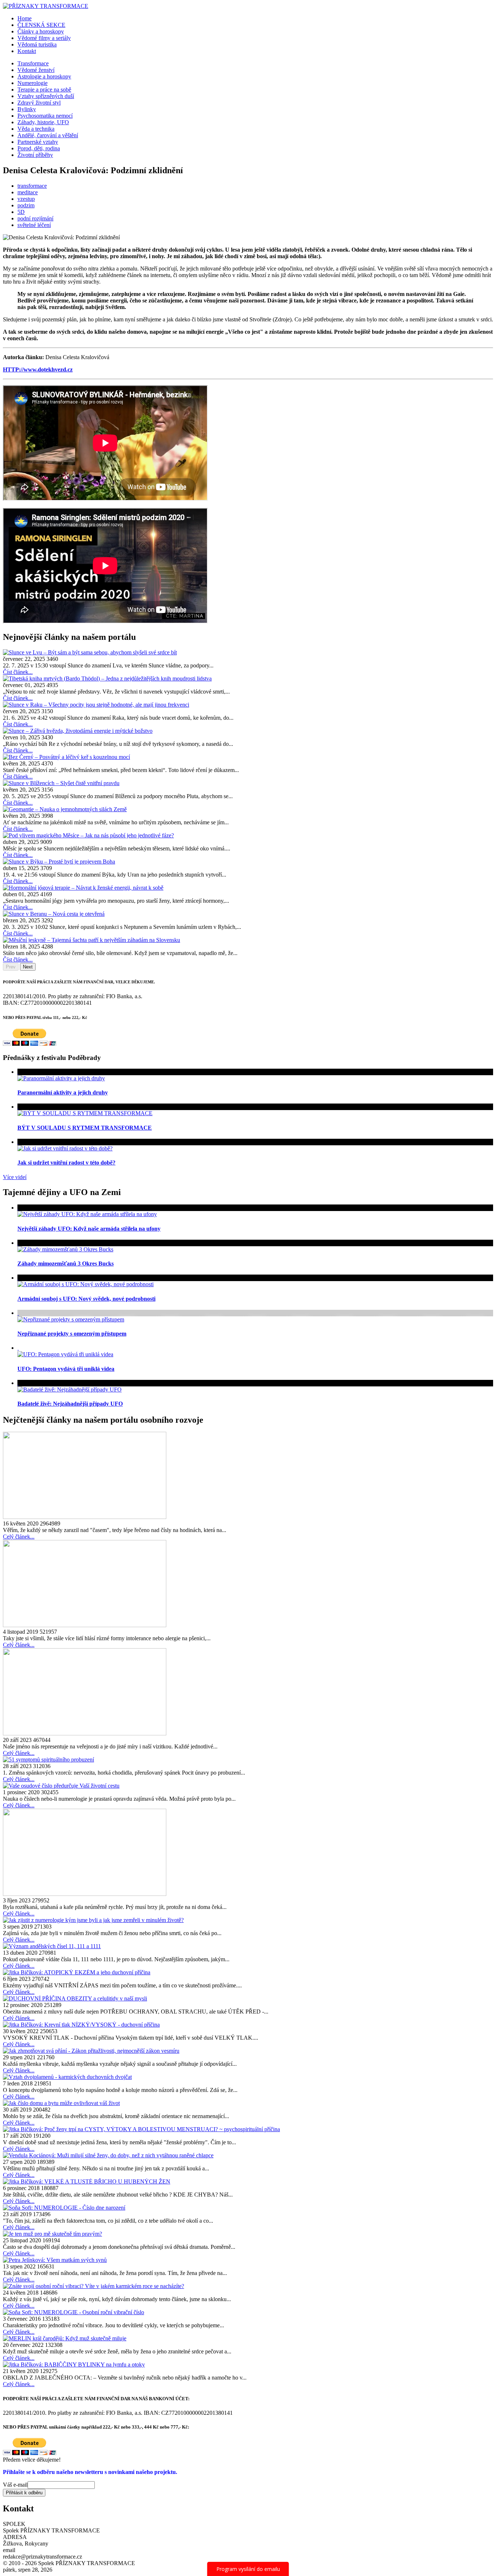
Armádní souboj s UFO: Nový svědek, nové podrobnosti (86, 1299)
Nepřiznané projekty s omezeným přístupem (72, 1334)
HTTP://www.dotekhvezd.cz (38, 369)
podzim (26, 205)
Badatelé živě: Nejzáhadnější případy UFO (70, 1404)
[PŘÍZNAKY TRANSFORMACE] (46, 6)
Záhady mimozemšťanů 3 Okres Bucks (66, 1263)
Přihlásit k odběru (24, 2493)
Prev (11, 967)
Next (28, 967)
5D (21, 212)
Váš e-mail (15, 2485)
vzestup (26, 199)
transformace (32, 186)
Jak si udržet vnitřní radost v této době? (66, 1163)
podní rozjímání (35, 218)
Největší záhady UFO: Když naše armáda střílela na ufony (89, 1229)
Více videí (15, 1177)
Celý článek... (19, 1537)
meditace (28, 192)
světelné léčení (34, 225)
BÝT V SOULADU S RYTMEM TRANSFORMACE (85, 1128)
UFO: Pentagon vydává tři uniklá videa (66, 1369)
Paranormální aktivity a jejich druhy (63, 1092)
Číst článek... (18, 672)
